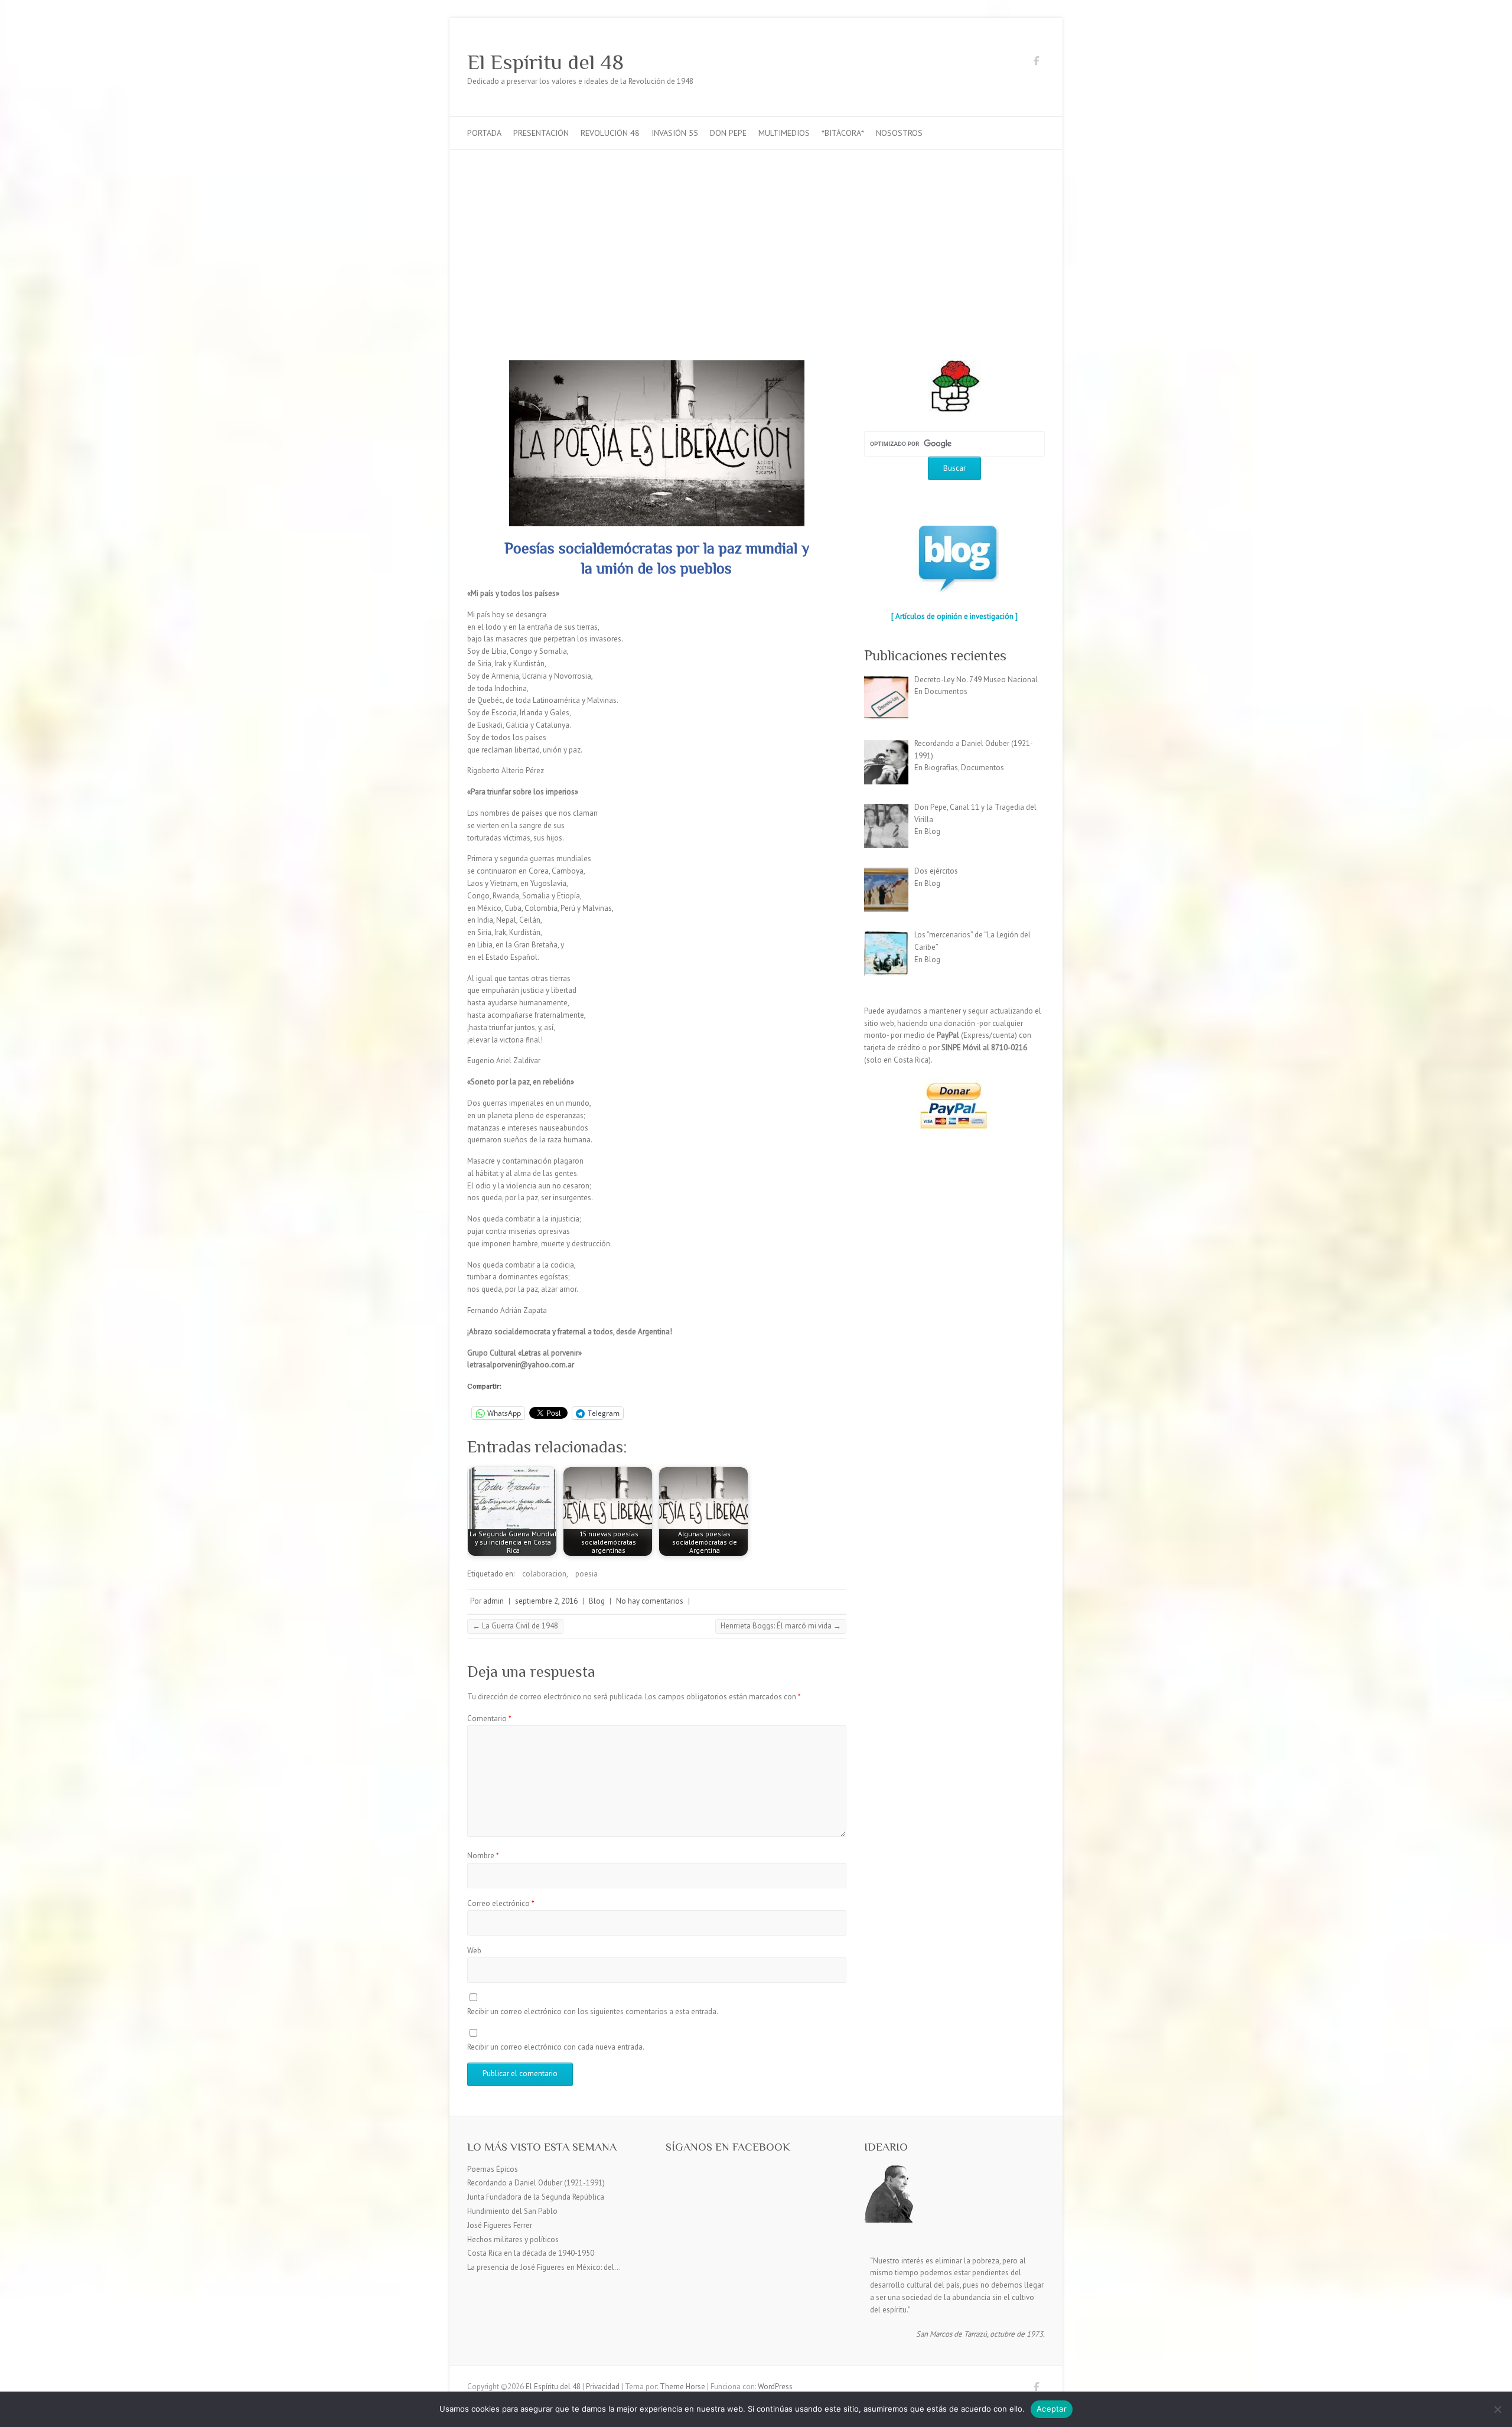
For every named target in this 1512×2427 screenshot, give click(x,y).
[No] (1497, 2409)
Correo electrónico (501, 1903)
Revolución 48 (610, 133)
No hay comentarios (650, 1601)
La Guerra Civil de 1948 (515, 1626)
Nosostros (899, 133)
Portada (484, 133)
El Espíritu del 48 (545, 62)
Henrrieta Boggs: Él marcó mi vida (781, 1626)
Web (474, 1951)
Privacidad (603, 2387)
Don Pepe (728, 133)
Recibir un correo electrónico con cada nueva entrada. (556, 2047)
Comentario (489, 1719)
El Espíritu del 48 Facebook (1036, 63)
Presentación (541, 133)
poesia (586, 1574)
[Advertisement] (756, 239)
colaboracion (544, 1574)
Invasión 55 (675, 133)
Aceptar (1052, 2409)
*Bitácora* (843, 133)
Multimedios (784, 133)
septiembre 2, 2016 (546, 1601)
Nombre (483, 1856)
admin (493, 1601)
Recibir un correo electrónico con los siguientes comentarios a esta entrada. (593, 2011)
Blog (597, 1601)
